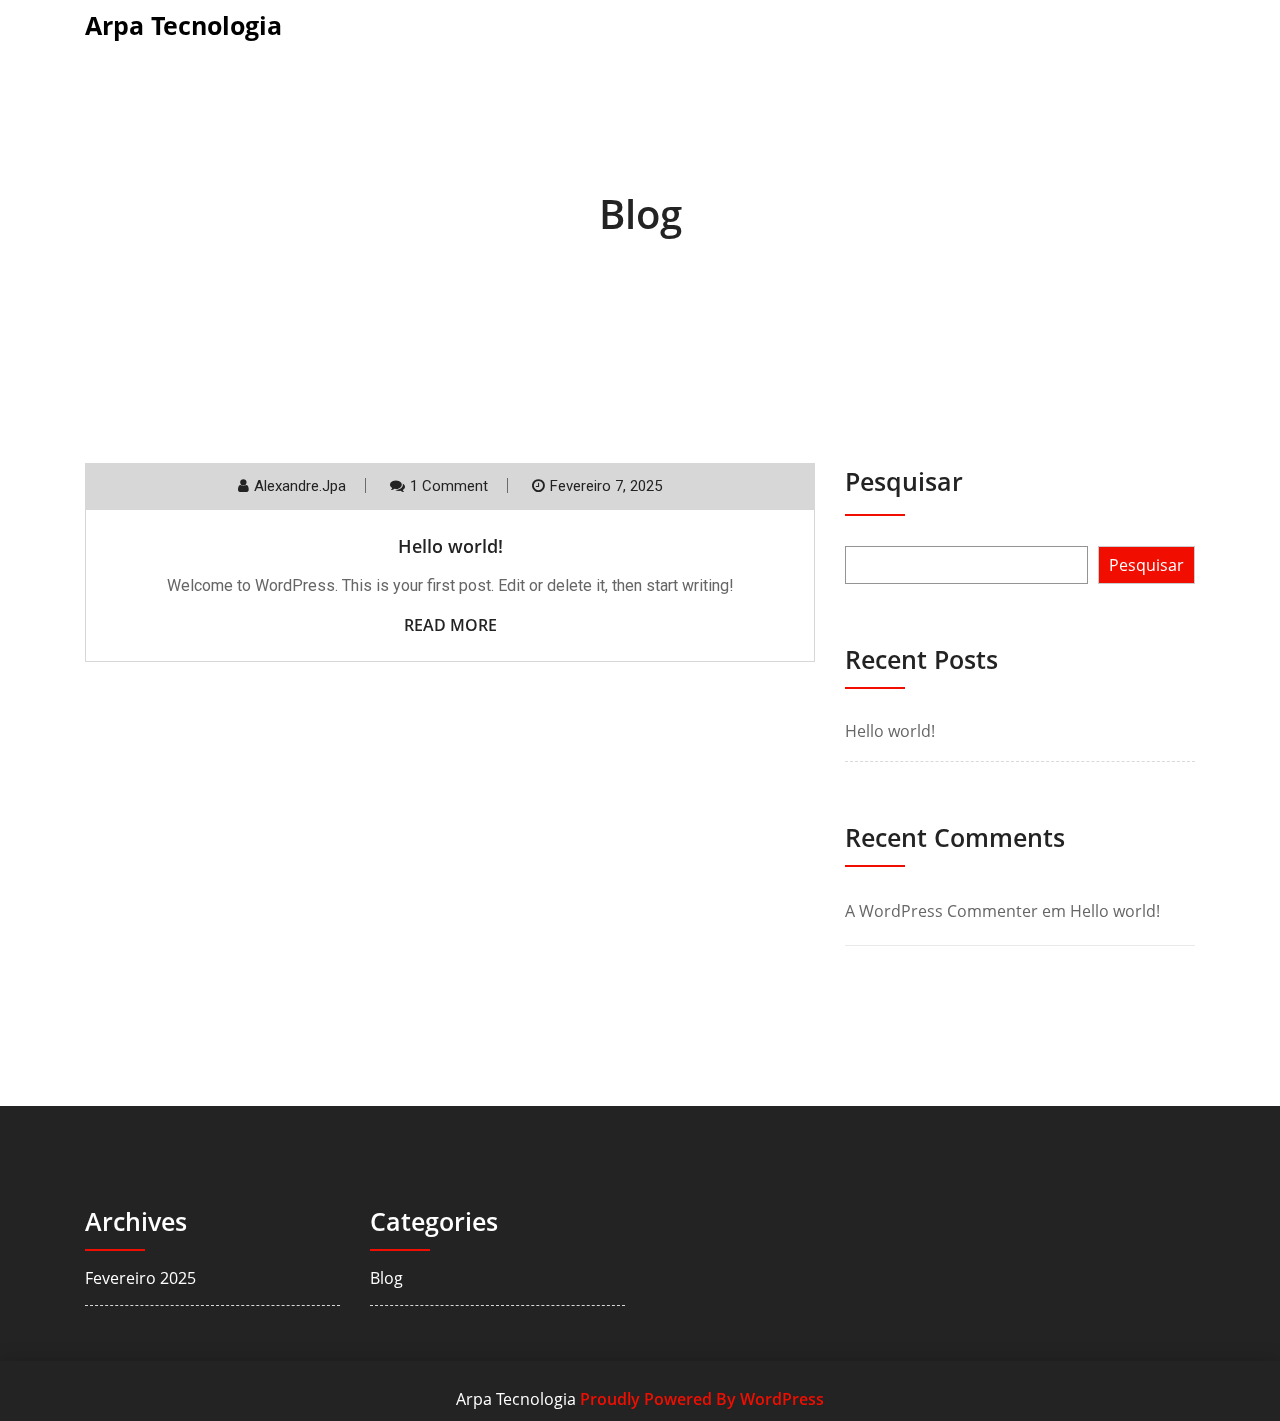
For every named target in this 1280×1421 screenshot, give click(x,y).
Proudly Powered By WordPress (702, 1399)
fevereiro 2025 (140, 1278)
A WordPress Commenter (941, 911)
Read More (450, 625)
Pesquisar (904, 481)
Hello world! (450, 546)
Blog (386, 1278)
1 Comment (449, 486)
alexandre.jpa (300, 486)
